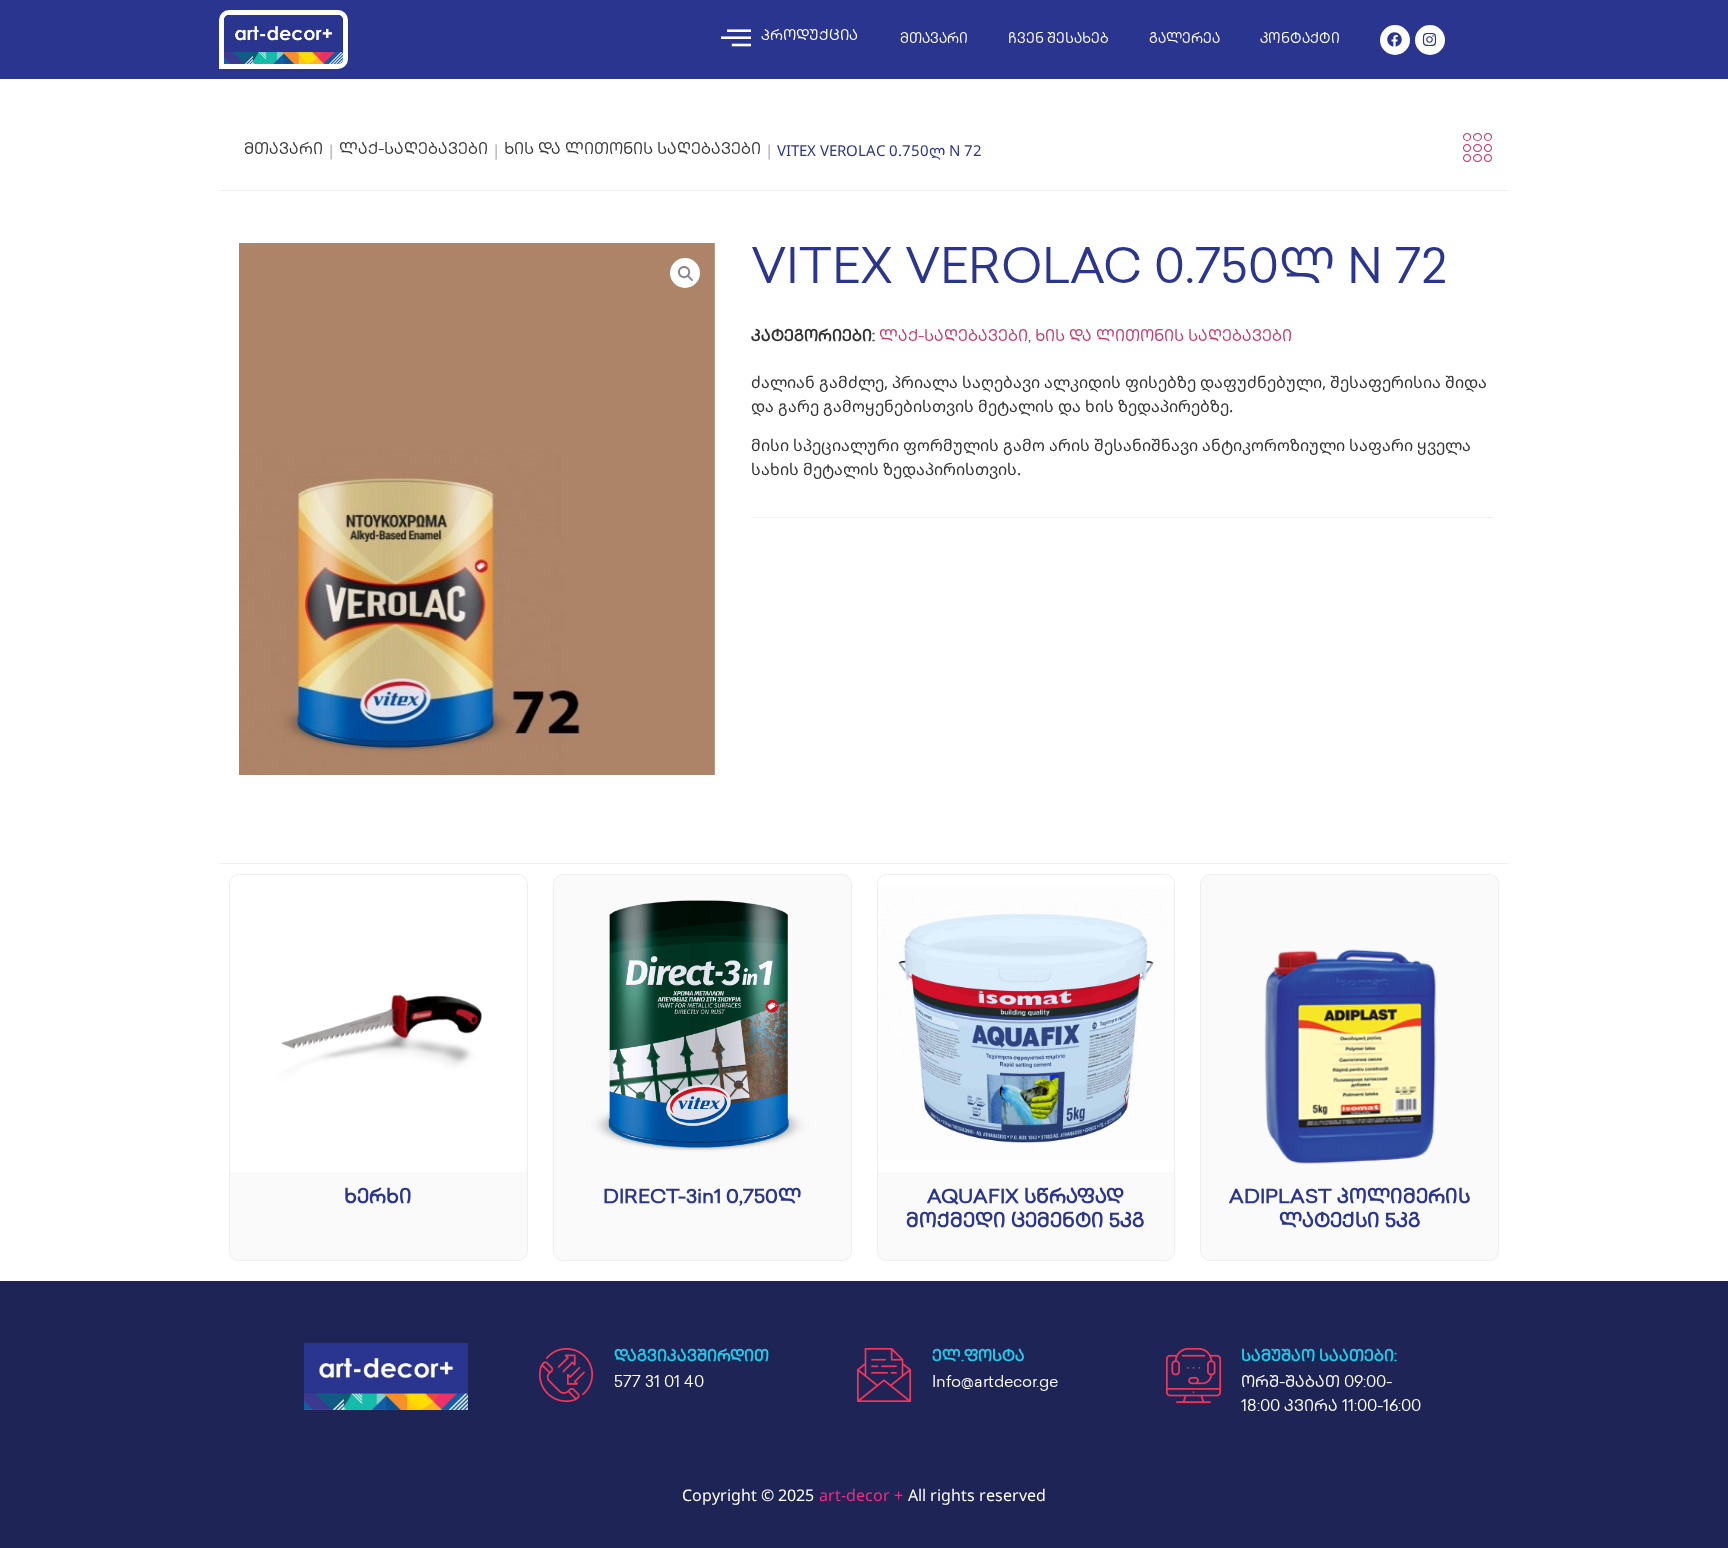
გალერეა (1184, 39)
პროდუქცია (809, 37)
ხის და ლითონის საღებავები (632, 150)
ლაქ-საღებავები (413, 150)
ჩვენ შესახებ (1058, 39)
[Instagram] (1430, 40)
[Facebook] (1395, 40)
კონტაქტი (1300, 39)
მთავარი (934, 39)
